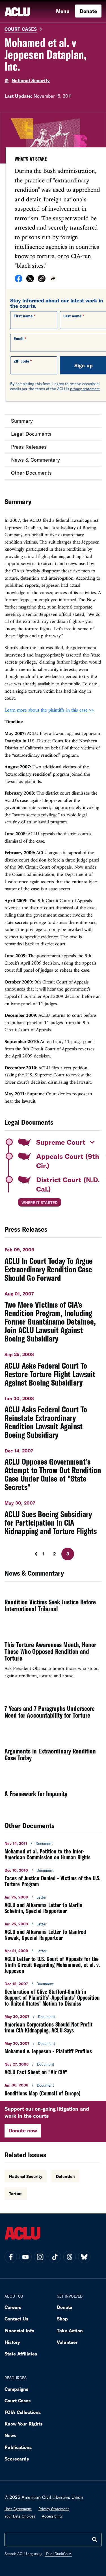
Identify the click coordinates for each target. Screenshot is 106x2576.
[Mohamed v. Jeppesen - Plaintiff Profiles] (53, 2048)
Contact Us (16, 2319)
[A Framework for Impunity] (53, 1794)
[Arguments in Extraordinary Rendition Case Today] (53, 1755)
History (12, 2342)
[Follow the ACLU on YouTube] (25, 2257)
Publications (18, 2447)
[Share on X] (30, 280)
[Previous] (34, 1554)
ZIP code (21, 361)
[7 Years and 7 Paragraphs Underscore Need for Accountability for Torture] (53, 1712)
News (10, 2435)
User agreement (18, 2509)
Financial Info (19, 2330)
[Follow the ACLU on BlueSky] (84, 2257)
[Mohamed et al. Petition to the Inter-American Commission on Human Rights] (53, 1851)
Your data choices (20, 2516)
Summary (22, 421)
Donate (88, 11)
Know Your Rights (23, 2424)
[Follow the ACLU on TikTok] (55, 2257)
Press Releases (29, 447)
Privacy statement (54, 2509)
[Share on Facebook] (19, 280)
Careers (13, 2307)
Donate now (23, 2130)
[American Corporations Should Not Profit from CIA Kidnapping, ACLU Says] (53, 2024)
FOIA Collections (23, 2412)
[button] (42, 279)
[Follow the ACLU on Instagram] (40, 2257)
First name (23, 316)
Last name (72, 316)
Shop (62, 2319)
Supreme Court (61, 1142)
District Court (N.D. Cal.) (68, 1184)
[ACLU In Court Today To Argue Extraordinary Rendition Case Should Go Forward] (53, 1262)
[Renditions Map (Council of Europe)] (53, 2089)
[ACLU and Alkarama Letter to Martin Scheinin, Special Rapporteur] (53, 1904)
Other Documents (31, 473)
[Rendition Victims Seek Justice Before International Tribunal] (53, 1606)
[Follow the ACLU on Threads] (70, 2257)
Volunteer (67, 2342)
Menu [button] (63, 11)
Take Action (70, 2330)
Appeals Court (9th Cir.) (68, 1161)
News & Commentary (35, 460)
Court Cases (21, 29)
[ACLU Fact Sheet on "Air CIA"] (53, 2068)
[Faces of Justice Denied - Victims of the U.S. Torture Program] (53, 1877)
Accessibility (52, 2516)
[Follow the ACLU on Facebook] (11, 2257)
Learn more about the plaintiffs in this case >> (49, 710)
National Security (31, 80)
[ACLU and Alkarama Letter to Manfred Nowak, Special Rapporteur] (53, 1931)
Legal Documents (31, 434)
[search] (95, 2540)
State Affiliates (21, 2354)
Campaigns (16, 2389)
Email (19, 339)
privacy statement (85, 389)
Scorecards (17, 2459)
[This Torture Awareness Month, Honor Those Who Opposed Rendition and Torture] (53, 1659)
